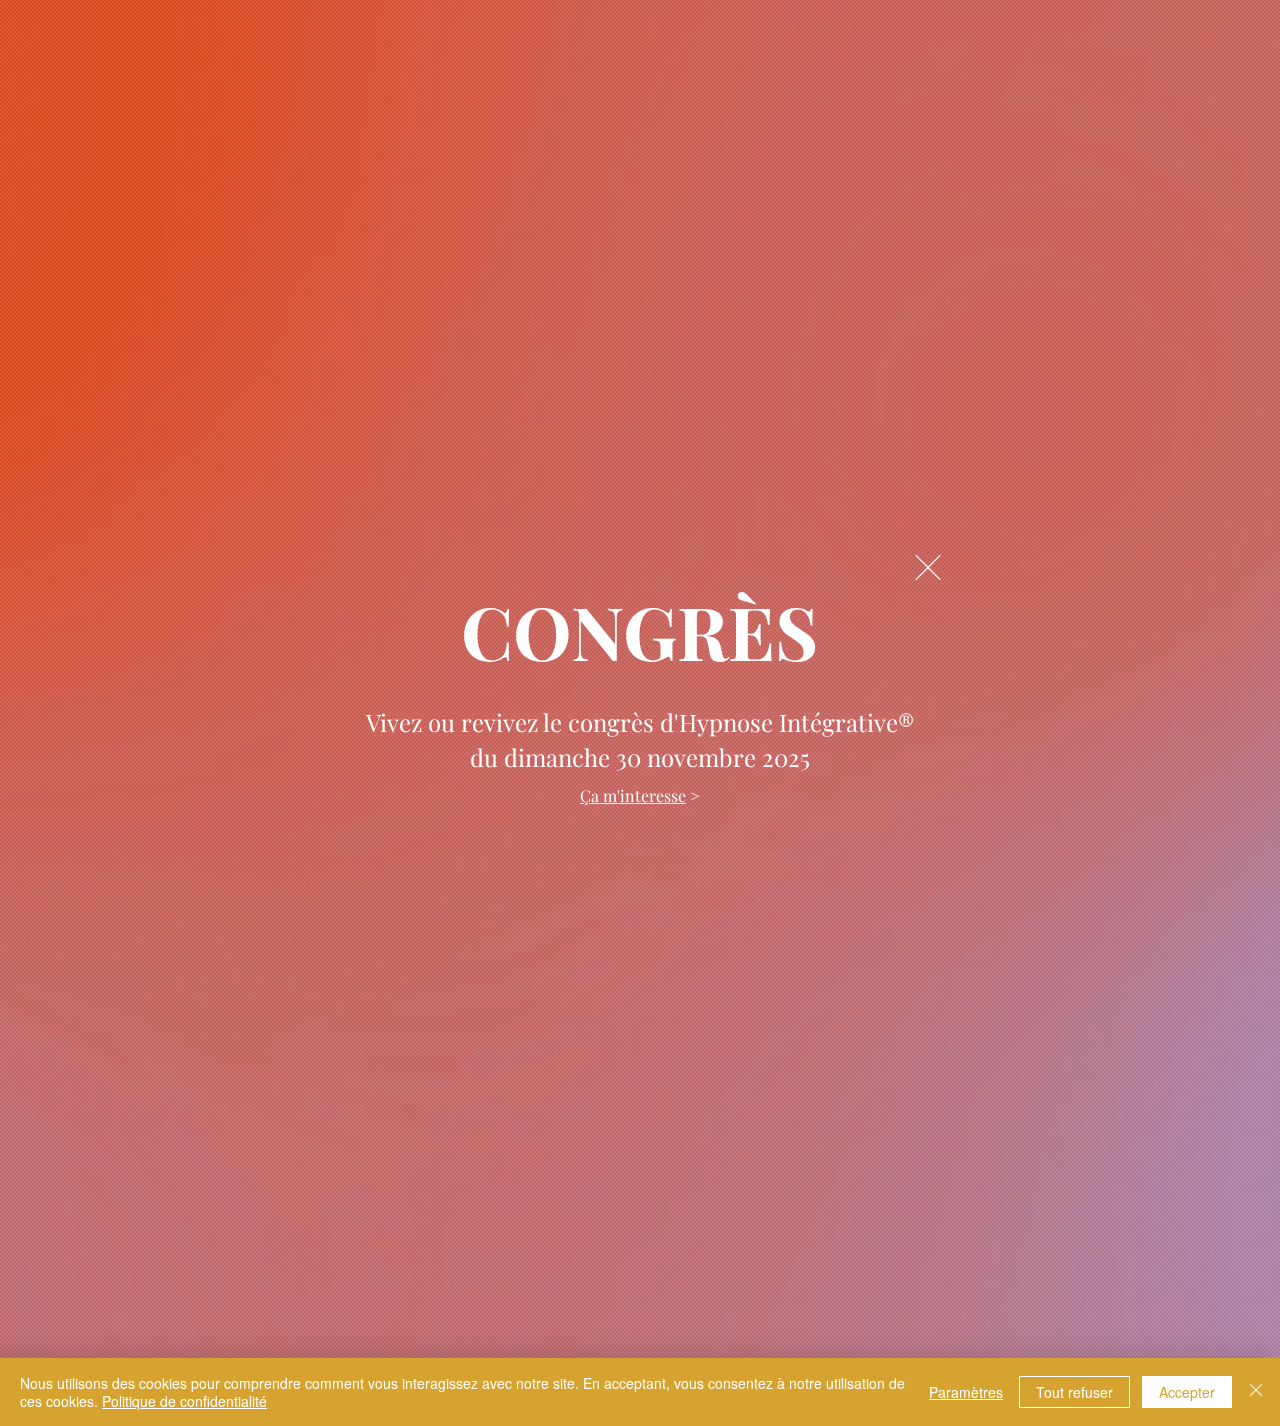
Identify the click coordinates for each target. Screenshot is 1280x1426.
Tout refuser (1074, 1392)
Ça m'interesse (633, 795)
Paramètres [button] (966, 1392)
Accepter (1187, 1392)
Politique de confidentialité (184, 1401)
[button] (928, 567)
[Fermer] (1256, 1392)
